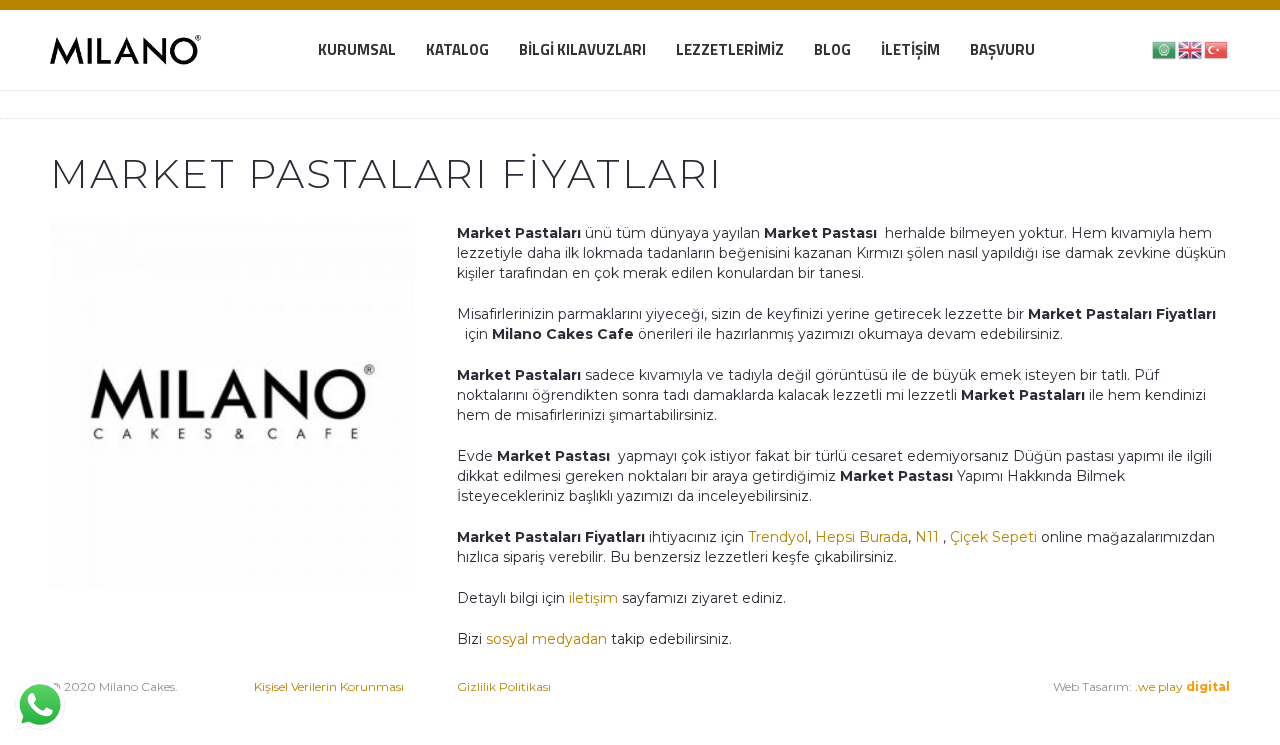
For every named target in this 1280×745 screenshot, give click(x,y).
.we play (1182, 686)
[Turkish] (1217, 49)
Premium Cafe (704, 706)
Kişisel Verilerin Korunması (329, 686)
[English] (1191, 49)
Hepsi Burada (861, 537)
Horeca (897, 706)
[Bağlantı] (125, 50)
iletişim (591, 598)
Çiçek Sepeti (993, 537)
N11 (927, 537)
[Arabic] (1165, 49)
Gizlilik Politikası (504, 686)
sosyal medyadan (546, 639)
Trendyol (778, 537)
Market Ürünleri (816, 706)
